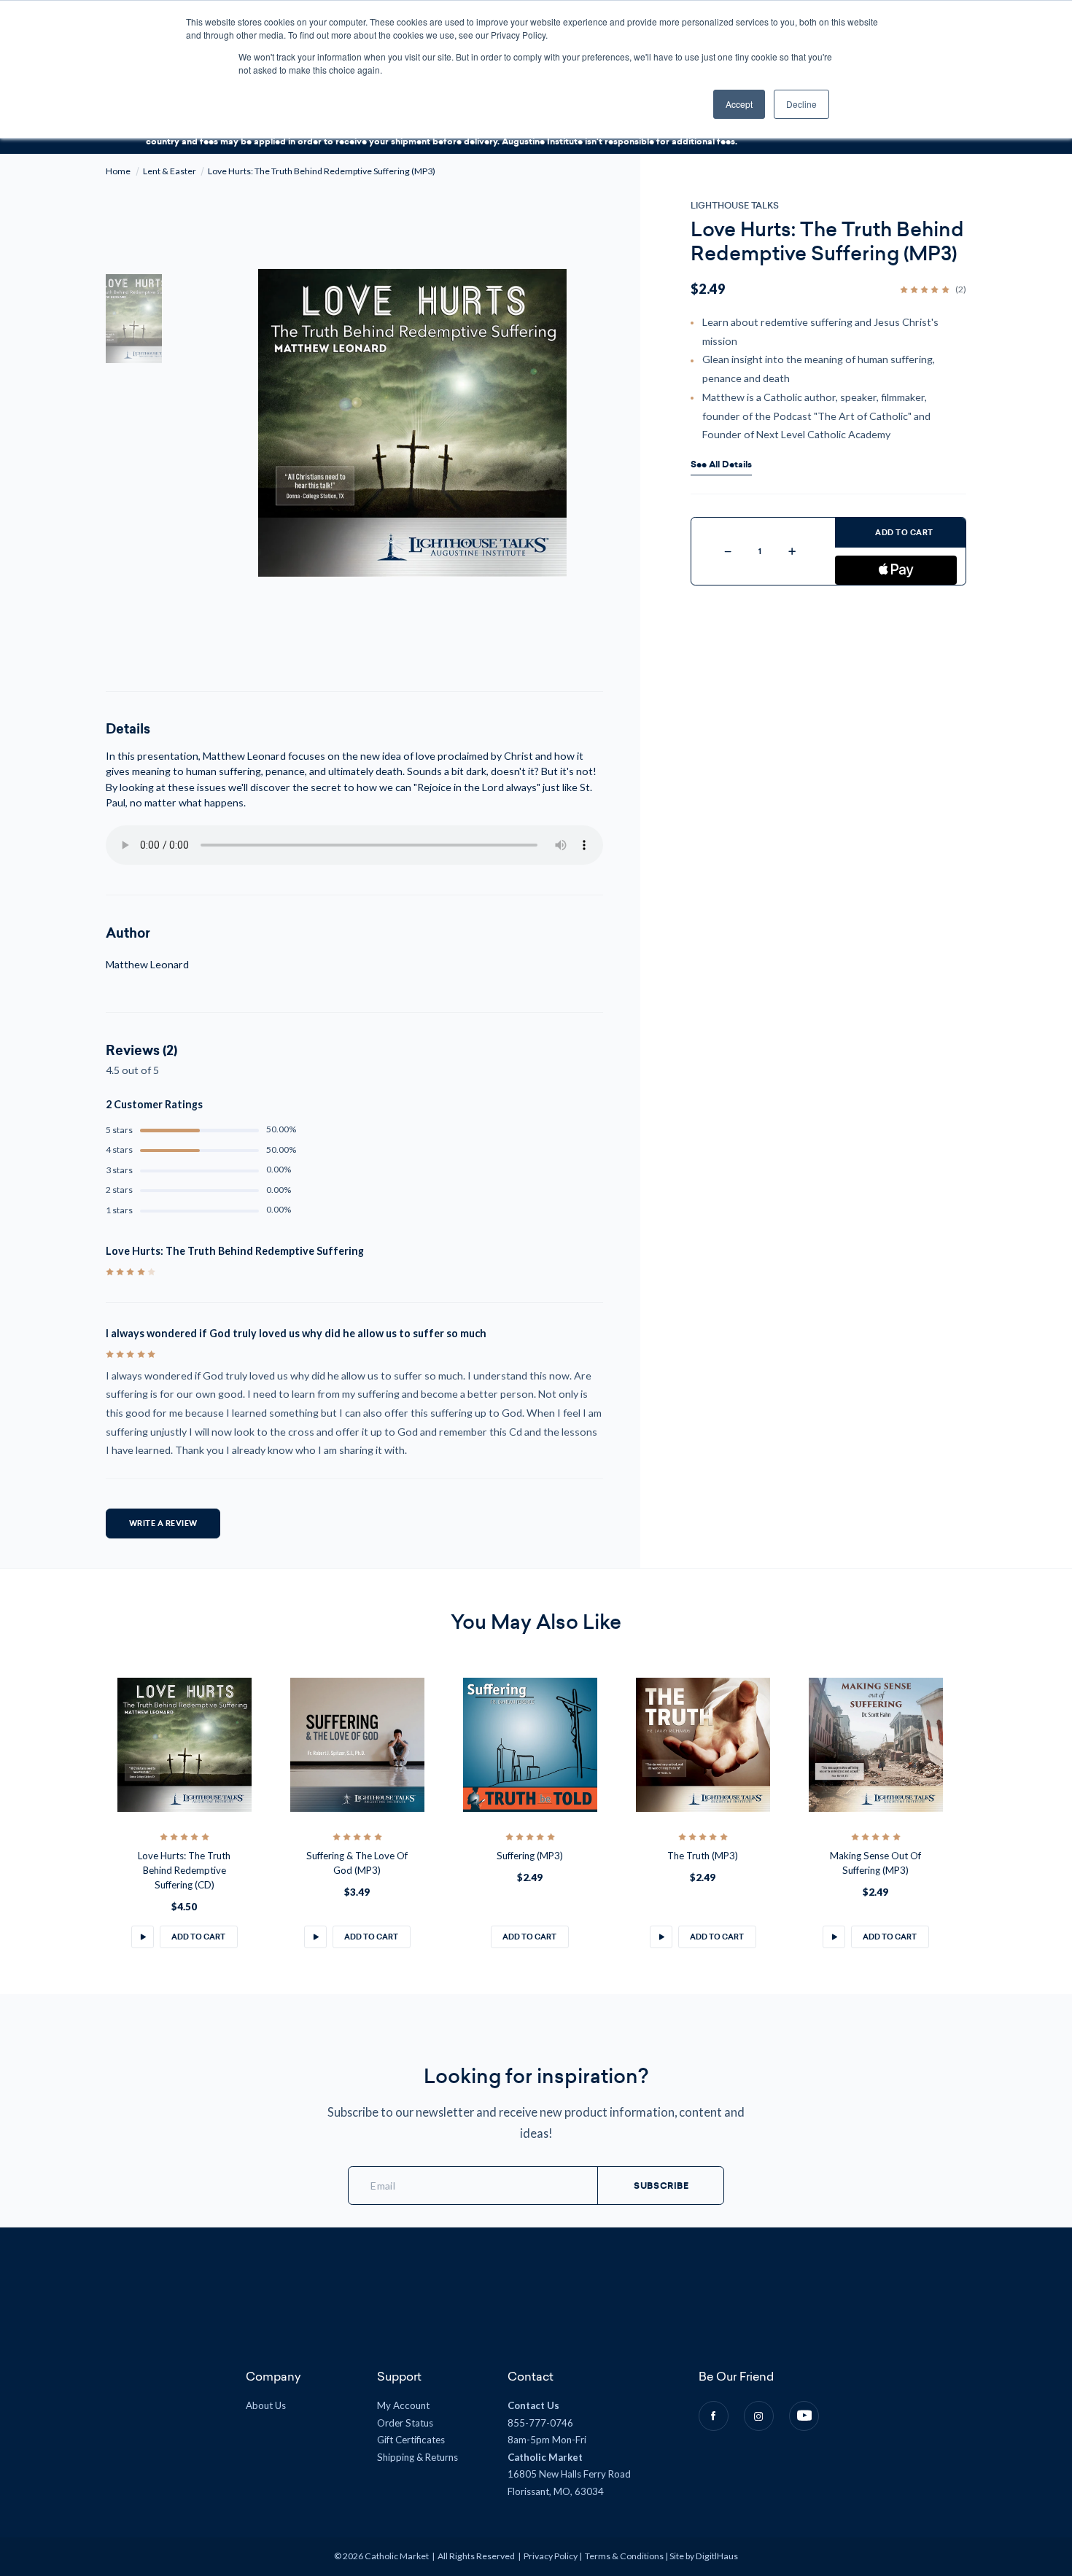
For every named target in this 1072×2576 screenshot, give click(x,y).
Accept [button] (739, 104)
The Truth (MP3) (703, 1856)
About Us (266, 2405)
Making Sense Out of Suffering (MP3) (875, 1863)
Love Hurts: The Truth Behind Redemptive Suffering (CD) (184, 1870)
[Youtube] (804, 2416)
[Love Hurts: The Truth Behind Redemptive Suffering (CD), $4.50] (184, 1744)
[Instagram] (759, 2416)
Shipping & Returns (417, 2457)
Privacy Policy (551, 2556)
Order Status (405, 2423)
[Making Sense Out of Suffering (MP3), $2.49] (875, 1744)
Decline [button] (801, 104)
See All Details (721, 465)
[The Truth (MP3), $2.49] (703, 1744)
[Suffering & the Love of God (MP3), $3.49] (357, 1744)
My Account (403, 2405)
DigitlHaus (717, 2556)
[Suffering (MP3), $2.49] (530, 1744)
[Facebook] (714, 2416)
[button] (142, 1937)
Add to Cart (904, 533)
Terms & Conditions (624, 2556)
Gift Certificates (411, 2440)
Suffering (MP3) (530, 1856)
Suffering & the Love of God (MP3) (357, 1863)
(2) (961, 289)
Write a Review (163, 1524)
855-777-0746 (540, 2423)
